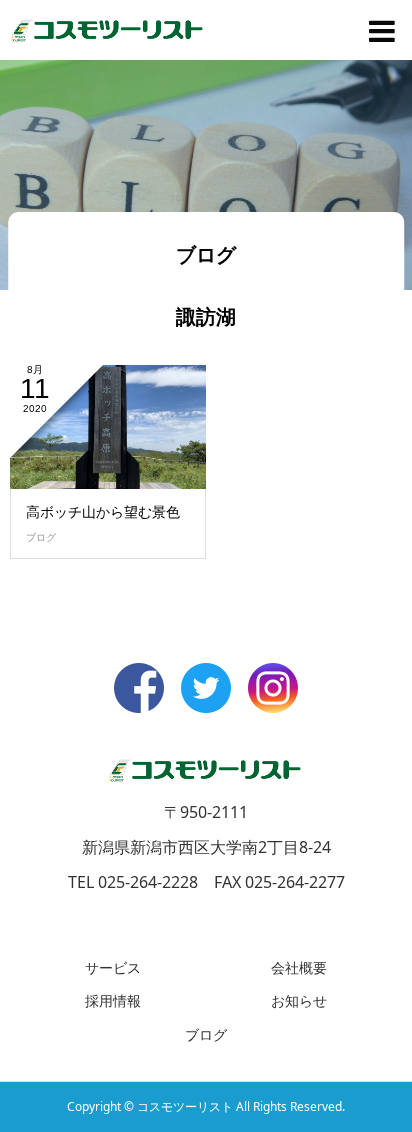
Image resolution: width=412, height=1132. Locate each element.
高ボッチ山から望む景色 (103, 511)
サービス (113, 967)
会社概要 (299, 967)
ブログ (41, 537)
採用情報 (113, 1000)
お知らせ (299, 1000)
